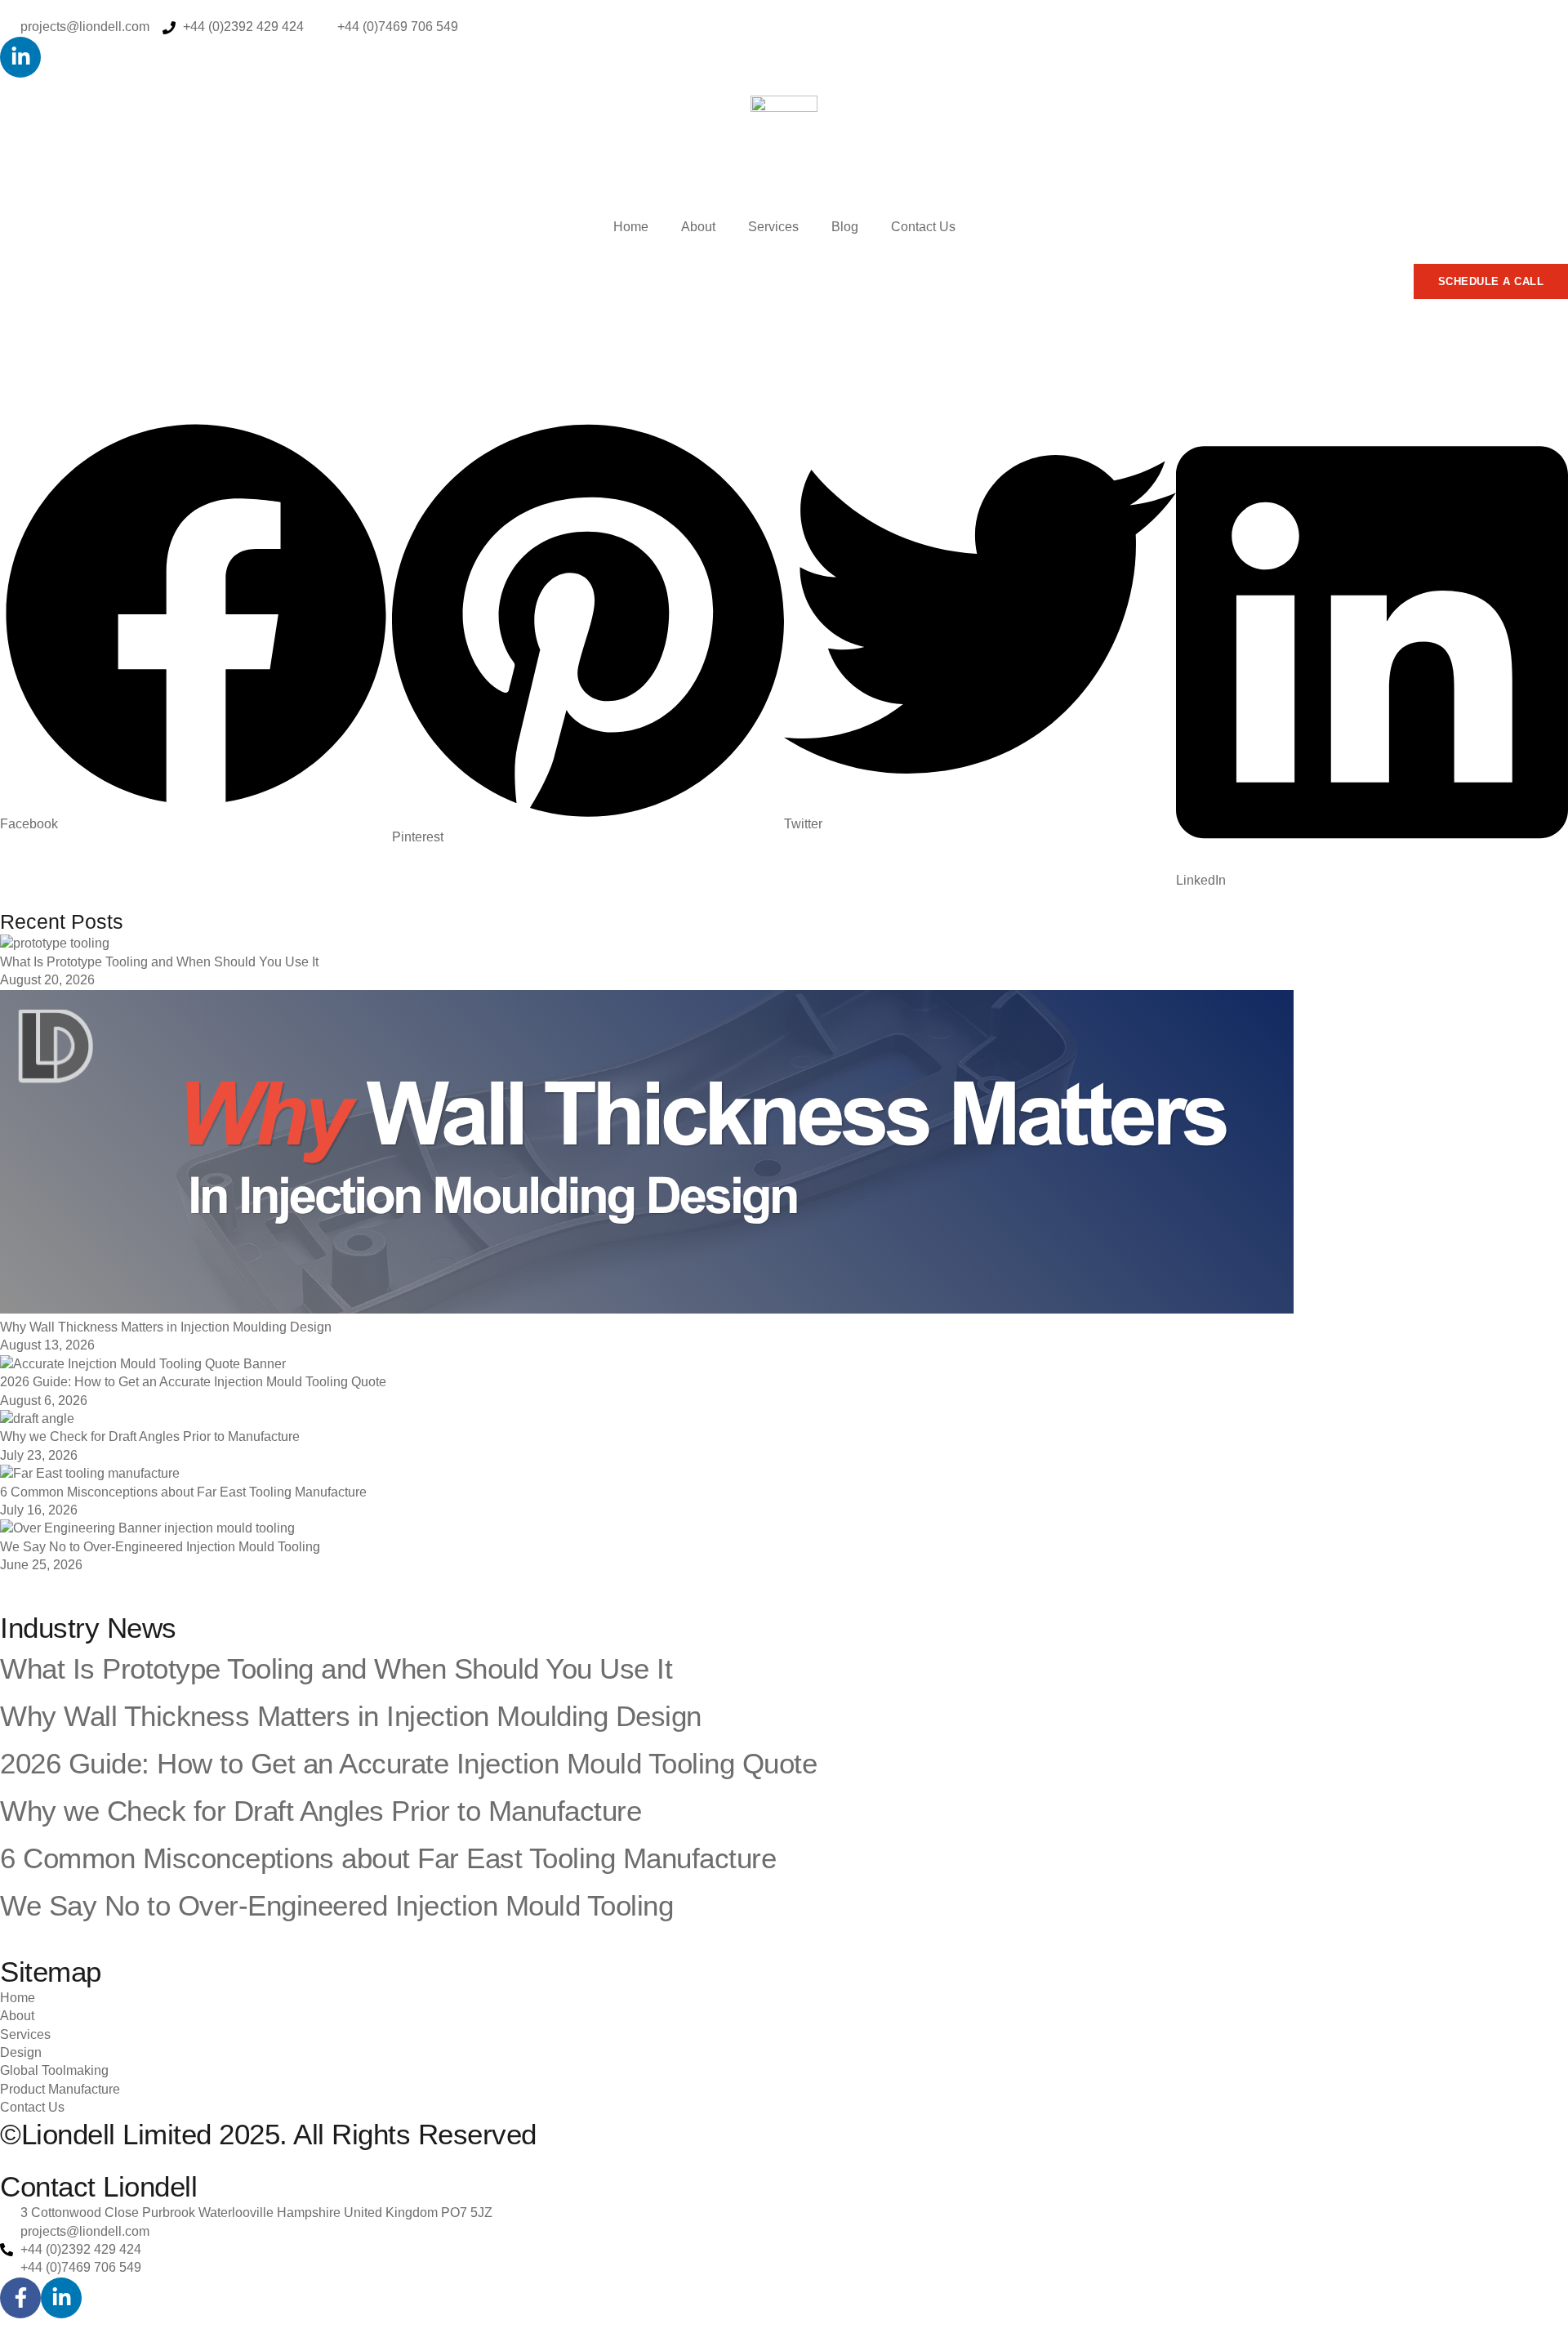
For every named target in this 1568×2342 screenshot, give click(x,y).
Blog (845, 227)
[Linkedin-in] (20, 57)
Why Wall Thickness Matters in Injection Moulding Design (166, 1327)
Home (631, 227)
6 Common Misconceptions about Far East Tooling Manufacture (183, 1492)
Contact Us (923, 227)
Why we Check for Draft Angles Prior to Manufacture (150, 1436)
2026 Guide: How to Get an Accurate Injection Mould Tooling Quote (193, 1382)
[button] (196, 626)
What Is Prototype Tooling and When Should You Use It (159, 962)
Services (773, 227)
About (698, 227)
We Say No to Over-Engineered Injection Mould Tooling (160, 1547)
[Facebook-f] (20, 2298)
